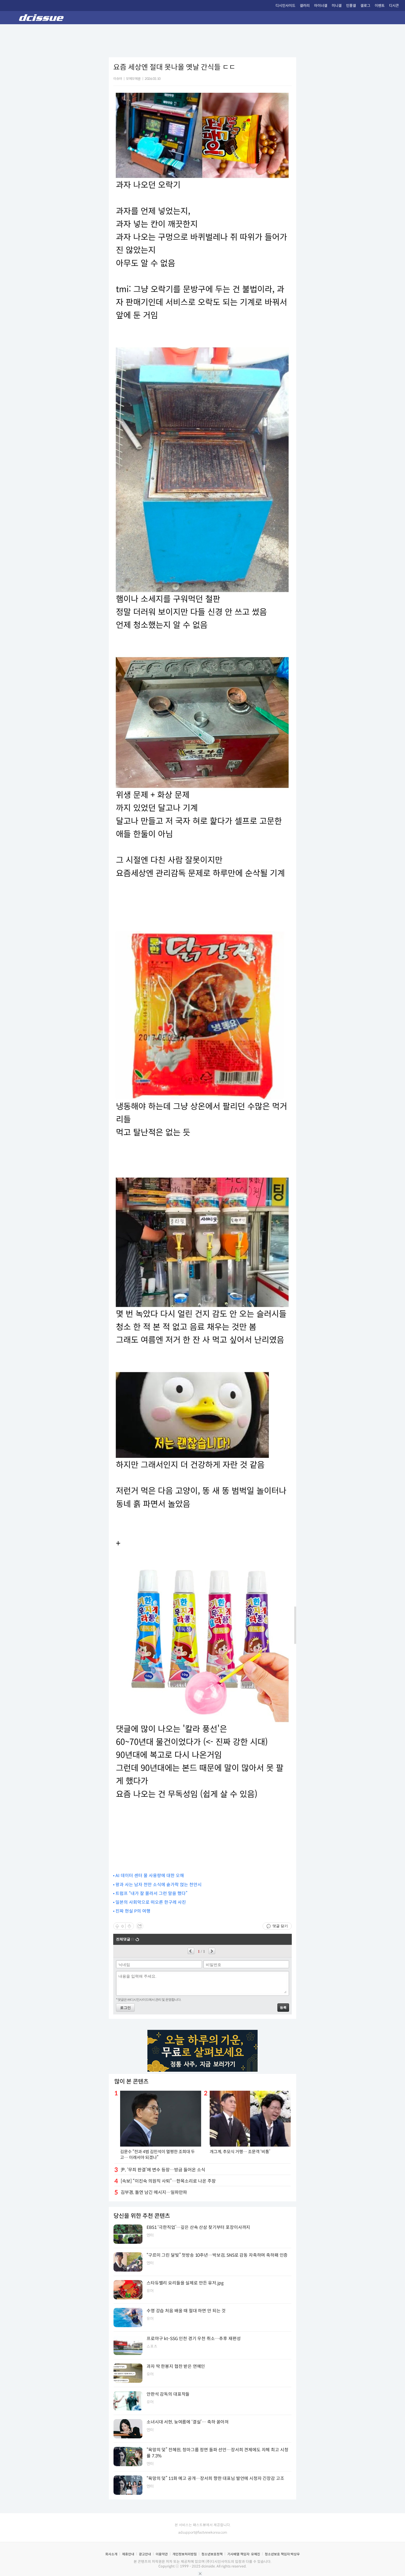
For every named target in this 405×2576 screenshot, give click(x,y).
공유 (140, 1926)
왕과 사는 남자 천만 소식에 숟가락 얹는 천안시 (159, 1885)
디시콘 (394, 6)
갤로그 (365, 6)
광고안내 (145, 2554)
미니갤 (337, 6)
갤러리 (305, 6)
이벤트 (380, 6)
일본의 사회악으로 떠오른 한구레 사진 (151, 1902)
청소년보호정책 (212, 2554)
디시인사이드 (285, 6)
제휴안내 (128, 2554)
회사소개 (111, 2554)
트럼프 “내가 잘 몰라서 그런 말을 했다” (151, 1893)
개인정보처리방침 (185, 2554)
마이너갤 (321, 6)
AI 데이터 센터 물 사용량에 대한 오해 (150, 1876)
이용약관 (162, 2554)
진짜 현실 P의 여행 (133, 1911)
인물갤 (351, 6)
